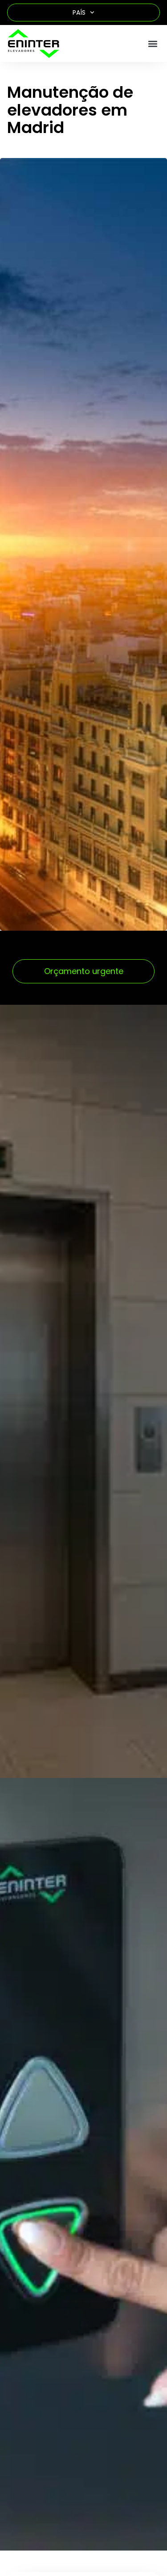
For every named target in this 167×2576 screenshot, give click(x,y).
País (79, 12)
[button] (153, 44)
